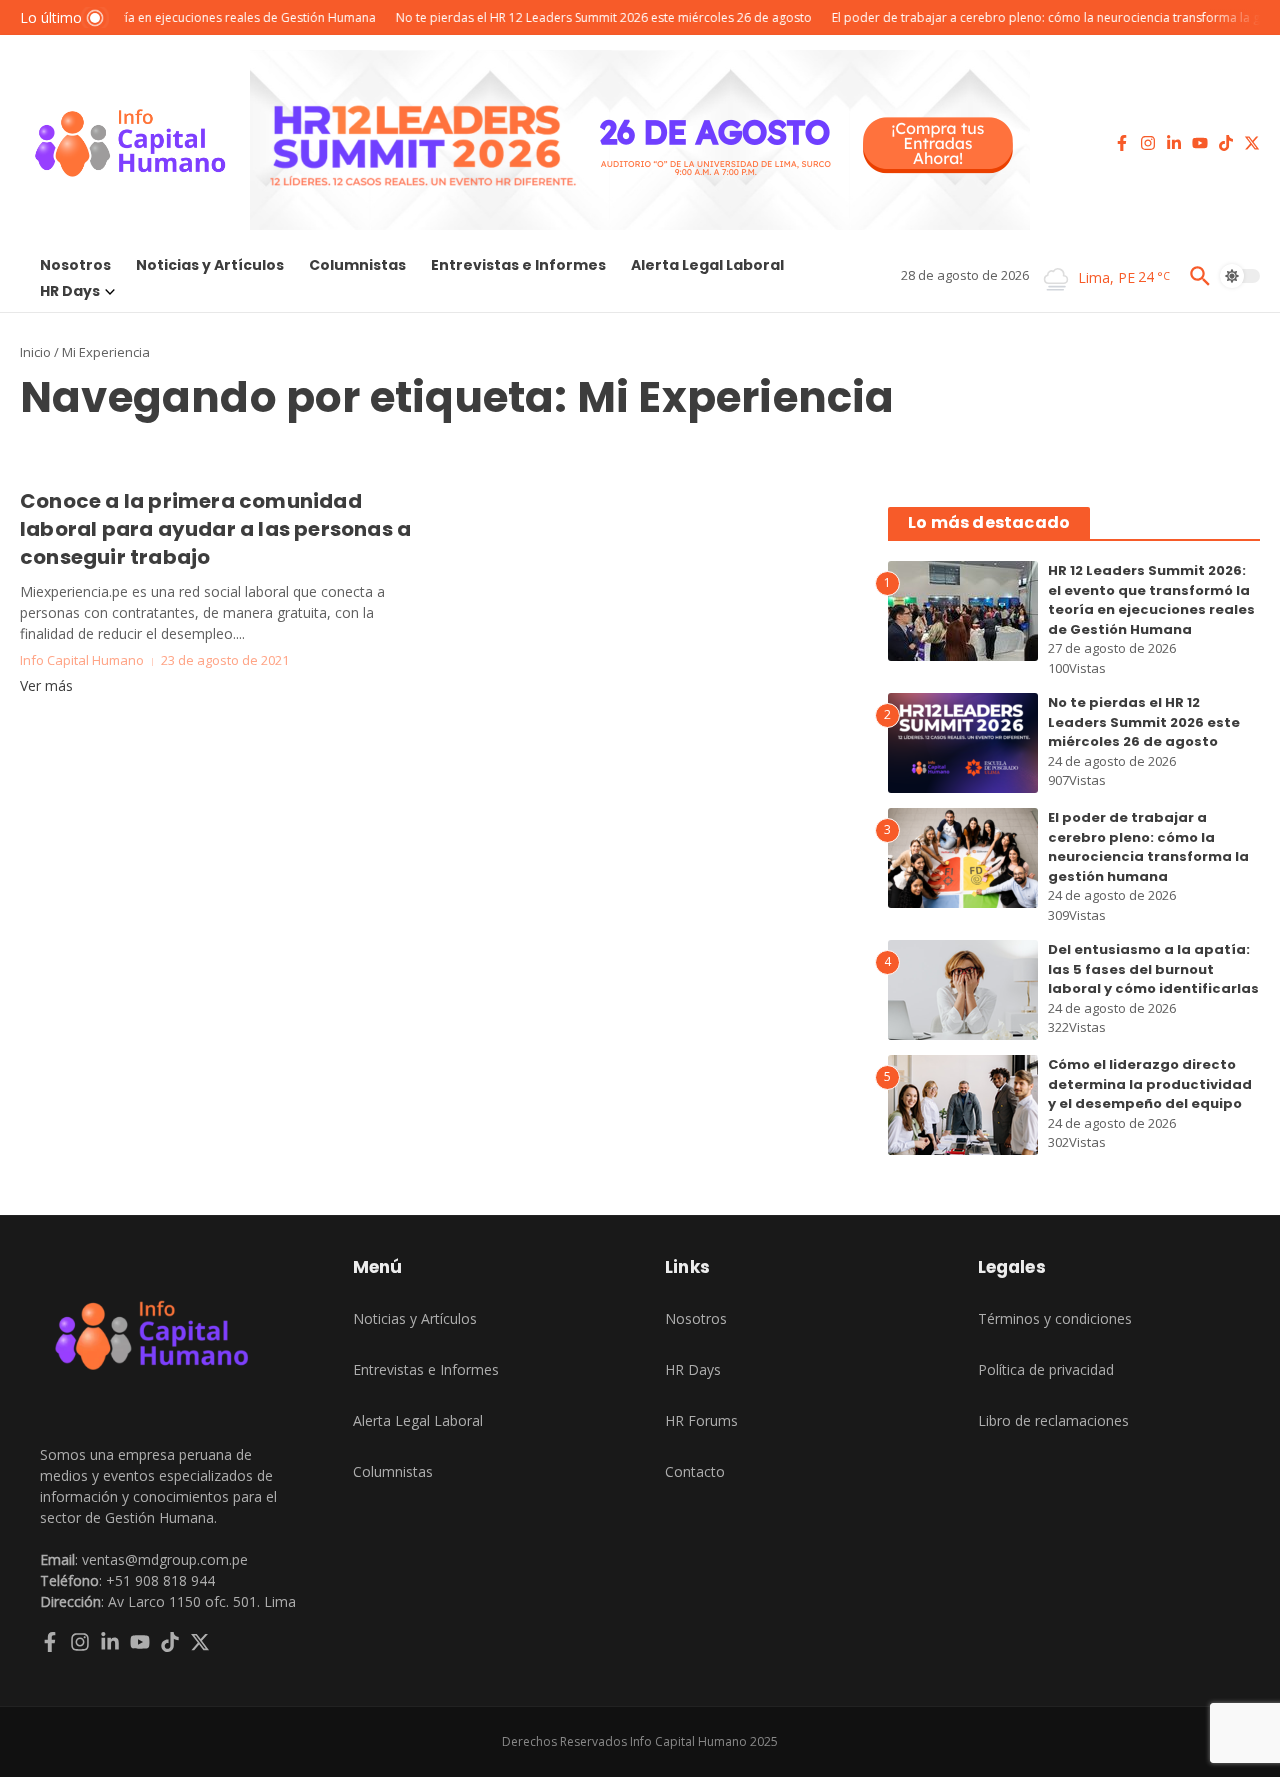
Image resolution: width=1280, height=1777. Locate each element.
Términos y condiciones (1055, 1318)
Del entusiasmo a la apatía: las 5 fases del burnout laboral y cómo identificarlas (1153, 969)
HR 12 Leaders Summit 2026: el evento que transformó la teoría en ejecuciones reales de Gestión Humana (1151, 600)
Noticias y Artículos (210, 265)
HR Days (70, 291)
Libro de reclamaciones (1053, 1420)
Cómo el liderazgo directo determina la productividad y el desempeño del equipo (1150, 1084)
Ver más (46, 685)
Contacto (695, 1471)
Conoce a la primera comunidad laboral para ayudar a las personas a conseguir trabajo (215, 529)
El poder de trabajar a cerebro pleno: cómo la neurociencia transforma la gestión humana (1148, 847)
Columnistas (357, 265)
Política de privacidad (1046, 1369)
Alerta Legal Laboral (707, 265)
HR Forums (701, 1420)
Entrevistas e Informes (518, 265)
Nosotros (75, 265)
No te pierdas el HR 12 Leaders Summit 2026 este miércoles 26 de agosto (1144, 722)
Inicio (35, 352)
